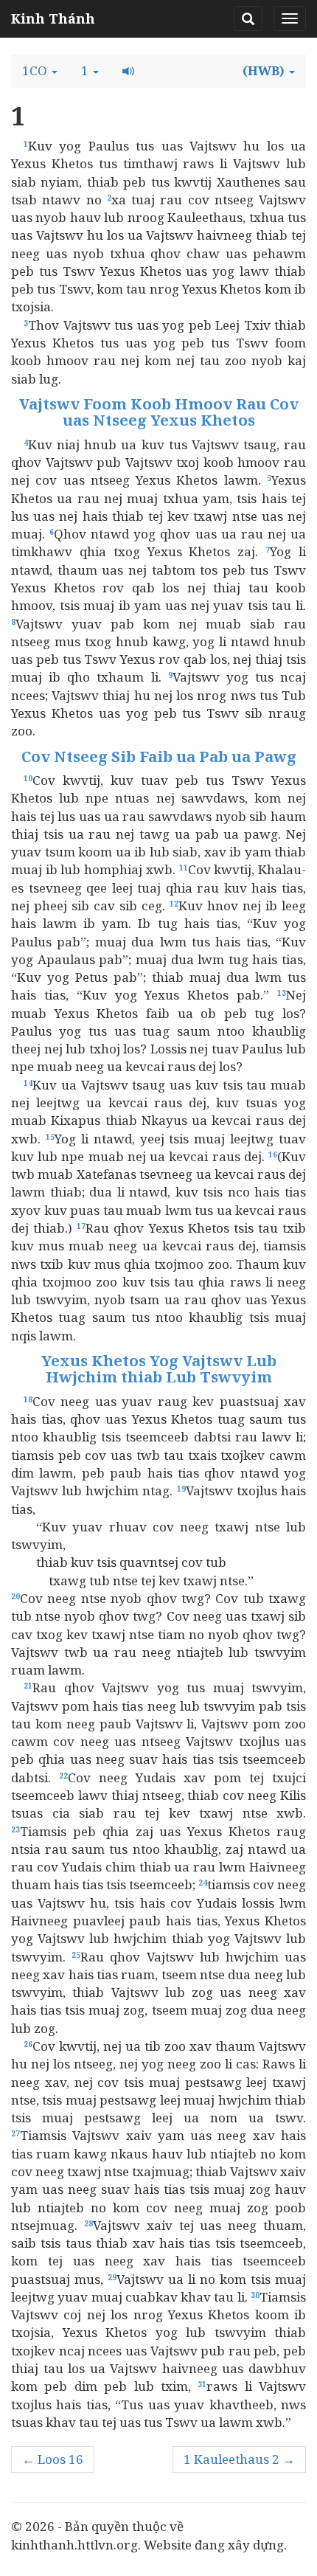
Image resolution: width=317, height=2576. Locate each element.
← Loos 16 (53, 2459)
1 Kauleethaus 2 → (239, 2459)
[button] (40, 71)
